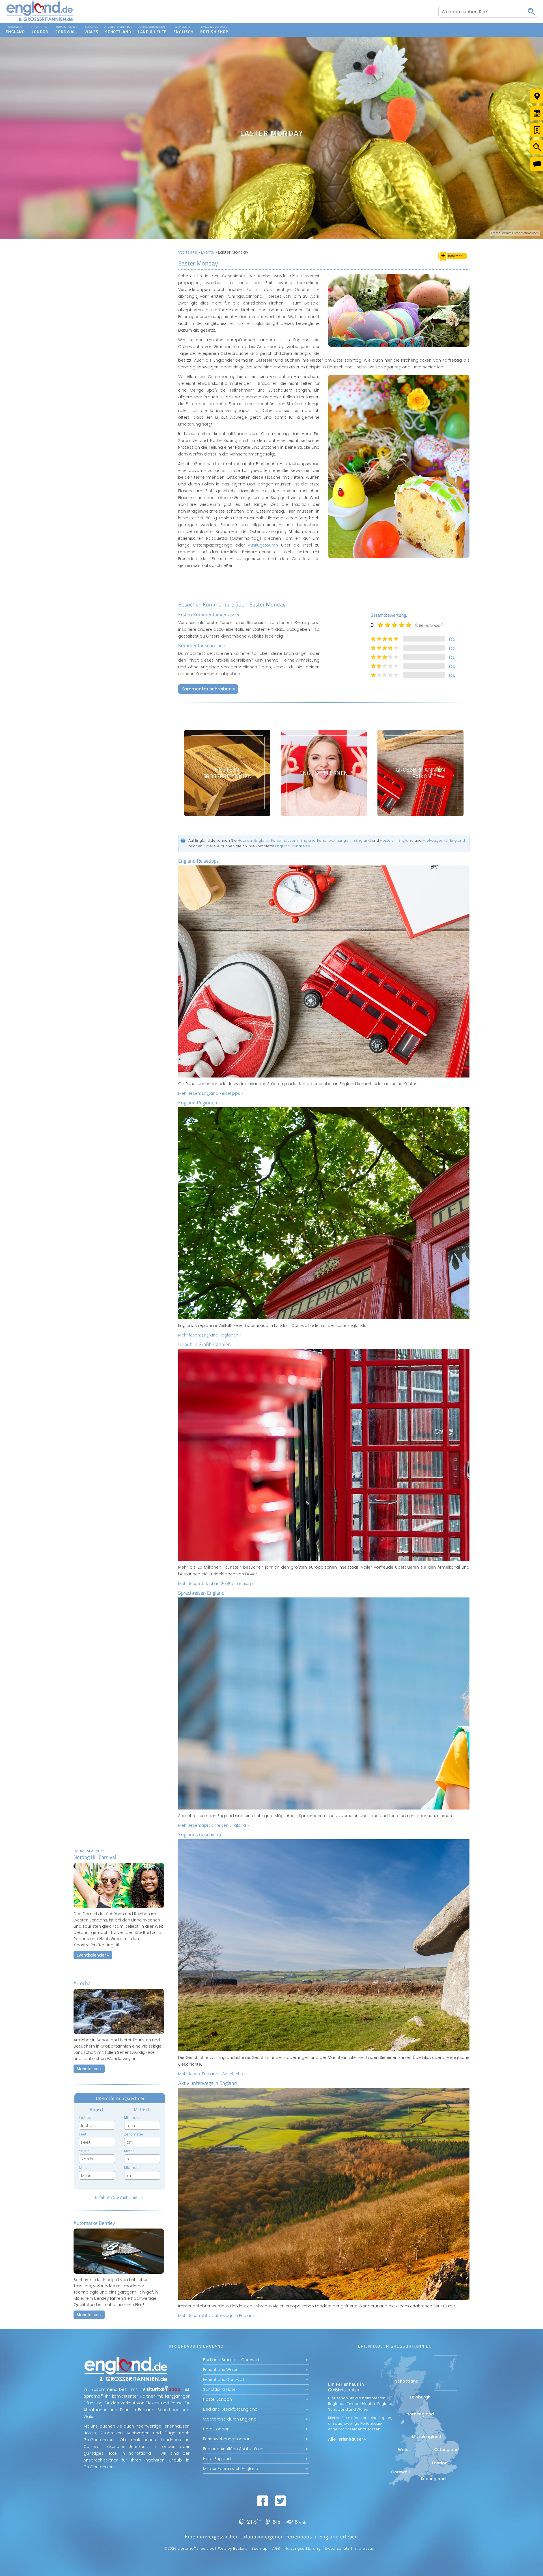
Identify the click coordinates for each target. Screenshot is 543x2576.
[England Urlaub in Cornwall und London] (40, 21)
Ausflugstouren (263, 545)
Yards (84, 2151)
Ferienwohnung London (227, 2439)
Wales (91, 26)
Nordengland (420, 2414)
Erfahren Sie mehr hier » (119, 2197)
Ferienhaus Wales (221, 2370)
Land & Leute (152, 26)
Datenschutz (337, 2548)
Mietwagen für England (444, 840)
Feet (83, 2134)
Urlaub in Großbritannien (204, 1344)
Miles (83, 2168)
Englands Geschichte (200, 1835)
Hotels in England (253, 840)
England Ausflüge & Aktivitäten (233, 2449)
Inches (85, 2118)
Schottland (118, 26)
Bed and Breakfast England (230, 2409)
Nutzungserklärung (303, 2548)
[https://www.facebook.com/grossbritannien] (262, 2501)
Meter (129, 2151)
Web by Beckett (232, 2548)
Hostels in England (397, 840)
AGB (276, 2548)
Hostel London (217, 2399)
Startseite (188, 252)
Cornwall (67, 26)
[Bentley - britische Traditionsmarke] (119, 2275)
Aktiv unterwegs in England (208, 2083)
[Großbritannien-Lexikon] (420, 773)
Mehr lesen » (89, 2069)
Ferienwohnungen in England (344, 840)
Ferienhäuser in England (293, 840)
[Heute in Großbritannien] (227, 773)
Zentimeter (134, 2134)
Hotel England (217, 2459)
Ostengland (446, 2450)
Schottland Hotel (220, 2389)
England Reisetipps (198, 861)
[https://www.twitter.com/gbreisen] (281, 2501)
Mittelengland (427, 2437)
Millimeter (133, 2118)
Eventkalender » (93, 1955)
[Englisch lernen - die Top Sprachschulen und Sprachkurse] (324, 773)
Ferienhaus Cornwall (224, 2379)
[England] (15, 30)
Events (208, 252)
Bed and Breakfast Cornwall (231, 2360)
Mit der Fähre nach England (231, 2469)
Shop (209, 26)
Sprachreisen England (201, 1593)
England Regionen (198, 1103)
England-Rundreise (293, 846)
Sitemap (260, 2548)
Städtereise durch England (230, 2419)
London (40, 26)
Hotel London (216, 2429)
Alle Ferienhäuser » (347, 2439)
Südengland (433, 2479)
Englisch (183, 26)
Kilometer (133, 2168)
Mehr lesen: (211, 1093)
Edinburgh (420, 2397)
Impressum (365, 2548)
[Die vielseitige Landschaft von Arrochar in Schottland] (119, 2035)
